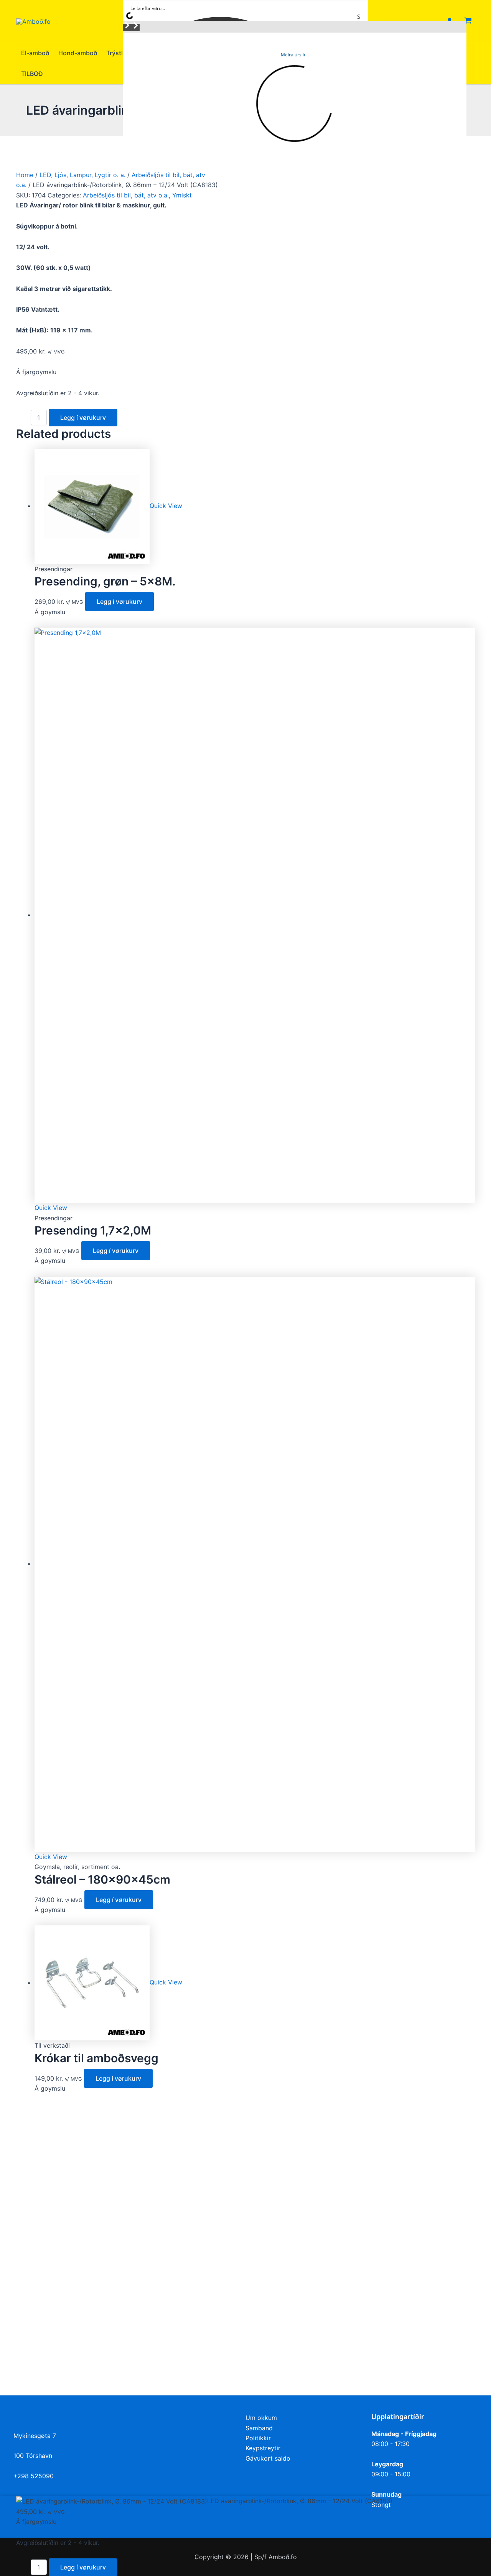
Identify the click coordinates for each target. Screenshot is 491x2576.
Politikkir (258, 2438)
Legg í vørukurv (83, 418)
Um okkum (261, 2418)
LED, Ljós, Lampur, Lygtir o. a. (82, 175)
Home (25, 175)
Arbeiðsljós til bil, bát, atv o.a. (126, 195)
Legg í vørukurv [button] (119, 602)
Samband (259, 2428)
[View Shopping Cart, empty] (468, 21)
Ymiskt (182, 195)
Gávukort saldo (268, 2458)
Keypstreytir (263, 2448)
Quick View (166, 506)
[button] (127, 27)
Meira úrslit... (295, 55)
